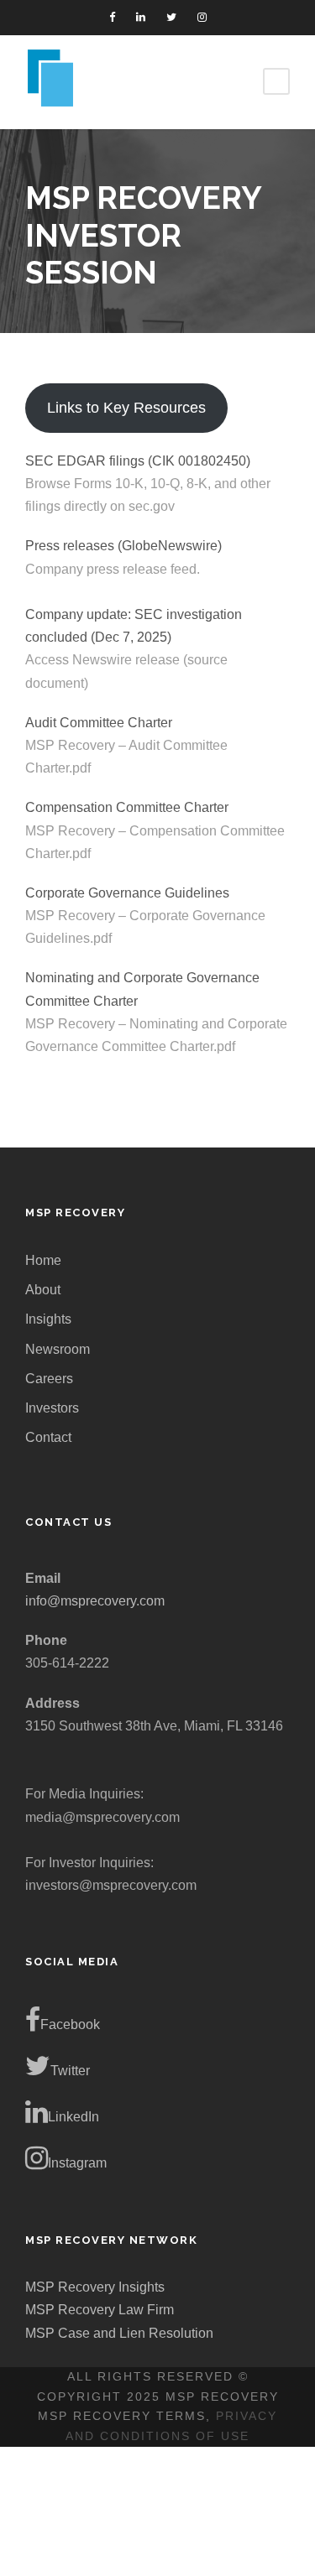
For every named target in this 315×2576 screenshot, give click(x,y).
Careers (49, 1379)
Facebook (70, 2024)
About (43, 1290)
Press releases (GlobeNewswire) (123, 546)
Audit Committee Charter (99, 723)
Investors (52, 1408)
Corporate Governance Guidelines (127, 893)
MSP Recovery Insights (95, 2287)
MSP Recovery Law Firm (100, 2310)
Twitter (70, 2071)
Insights (48, 1319)
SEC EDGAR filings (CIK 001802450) (138, 461)
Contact (48, 1437)
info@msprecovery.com (95, 1601)
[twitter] (171, 17)
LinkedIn (73, 2117)
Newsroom (58, 1349)
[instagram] (202, 17)
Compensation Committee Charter (127, 807)
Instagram (77, 2163)
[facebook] (112, 17)
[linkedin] (141, 17)
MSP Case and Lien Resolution (119, 2333)
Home (43, 1260)
